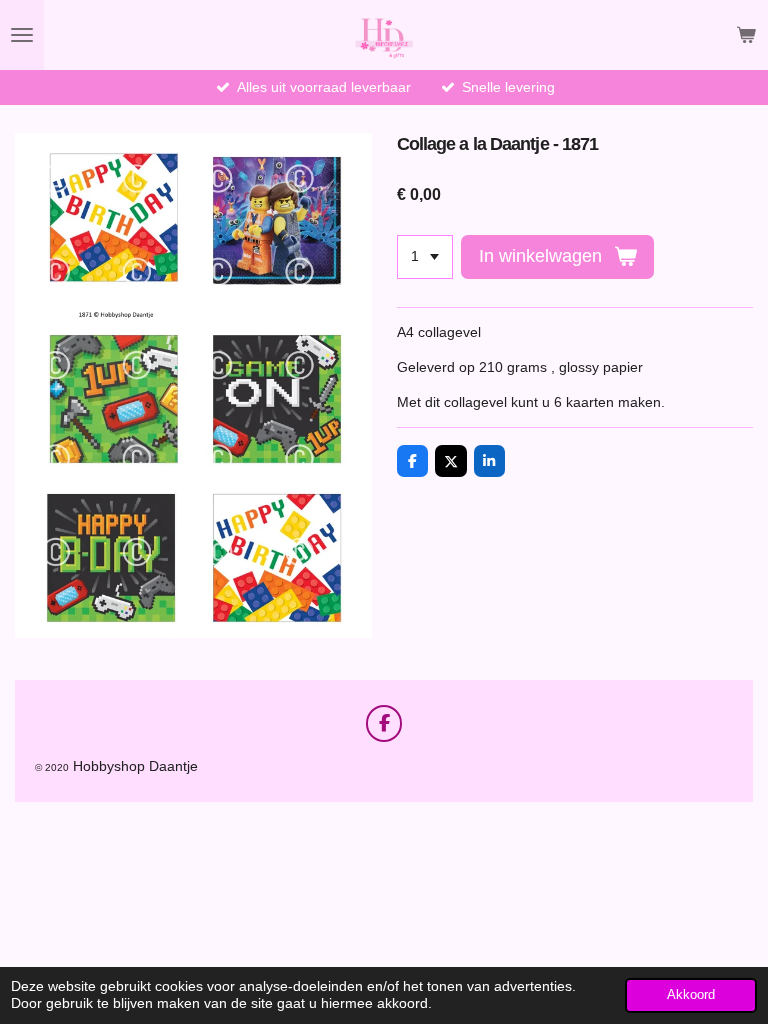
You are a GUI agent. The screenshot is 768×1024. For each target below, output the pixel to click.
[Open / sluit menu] (22, 35)
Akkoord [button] (691, 995)
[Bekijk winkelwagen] (746, 35)
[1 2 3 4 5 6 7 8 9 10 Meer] (425, 257)
